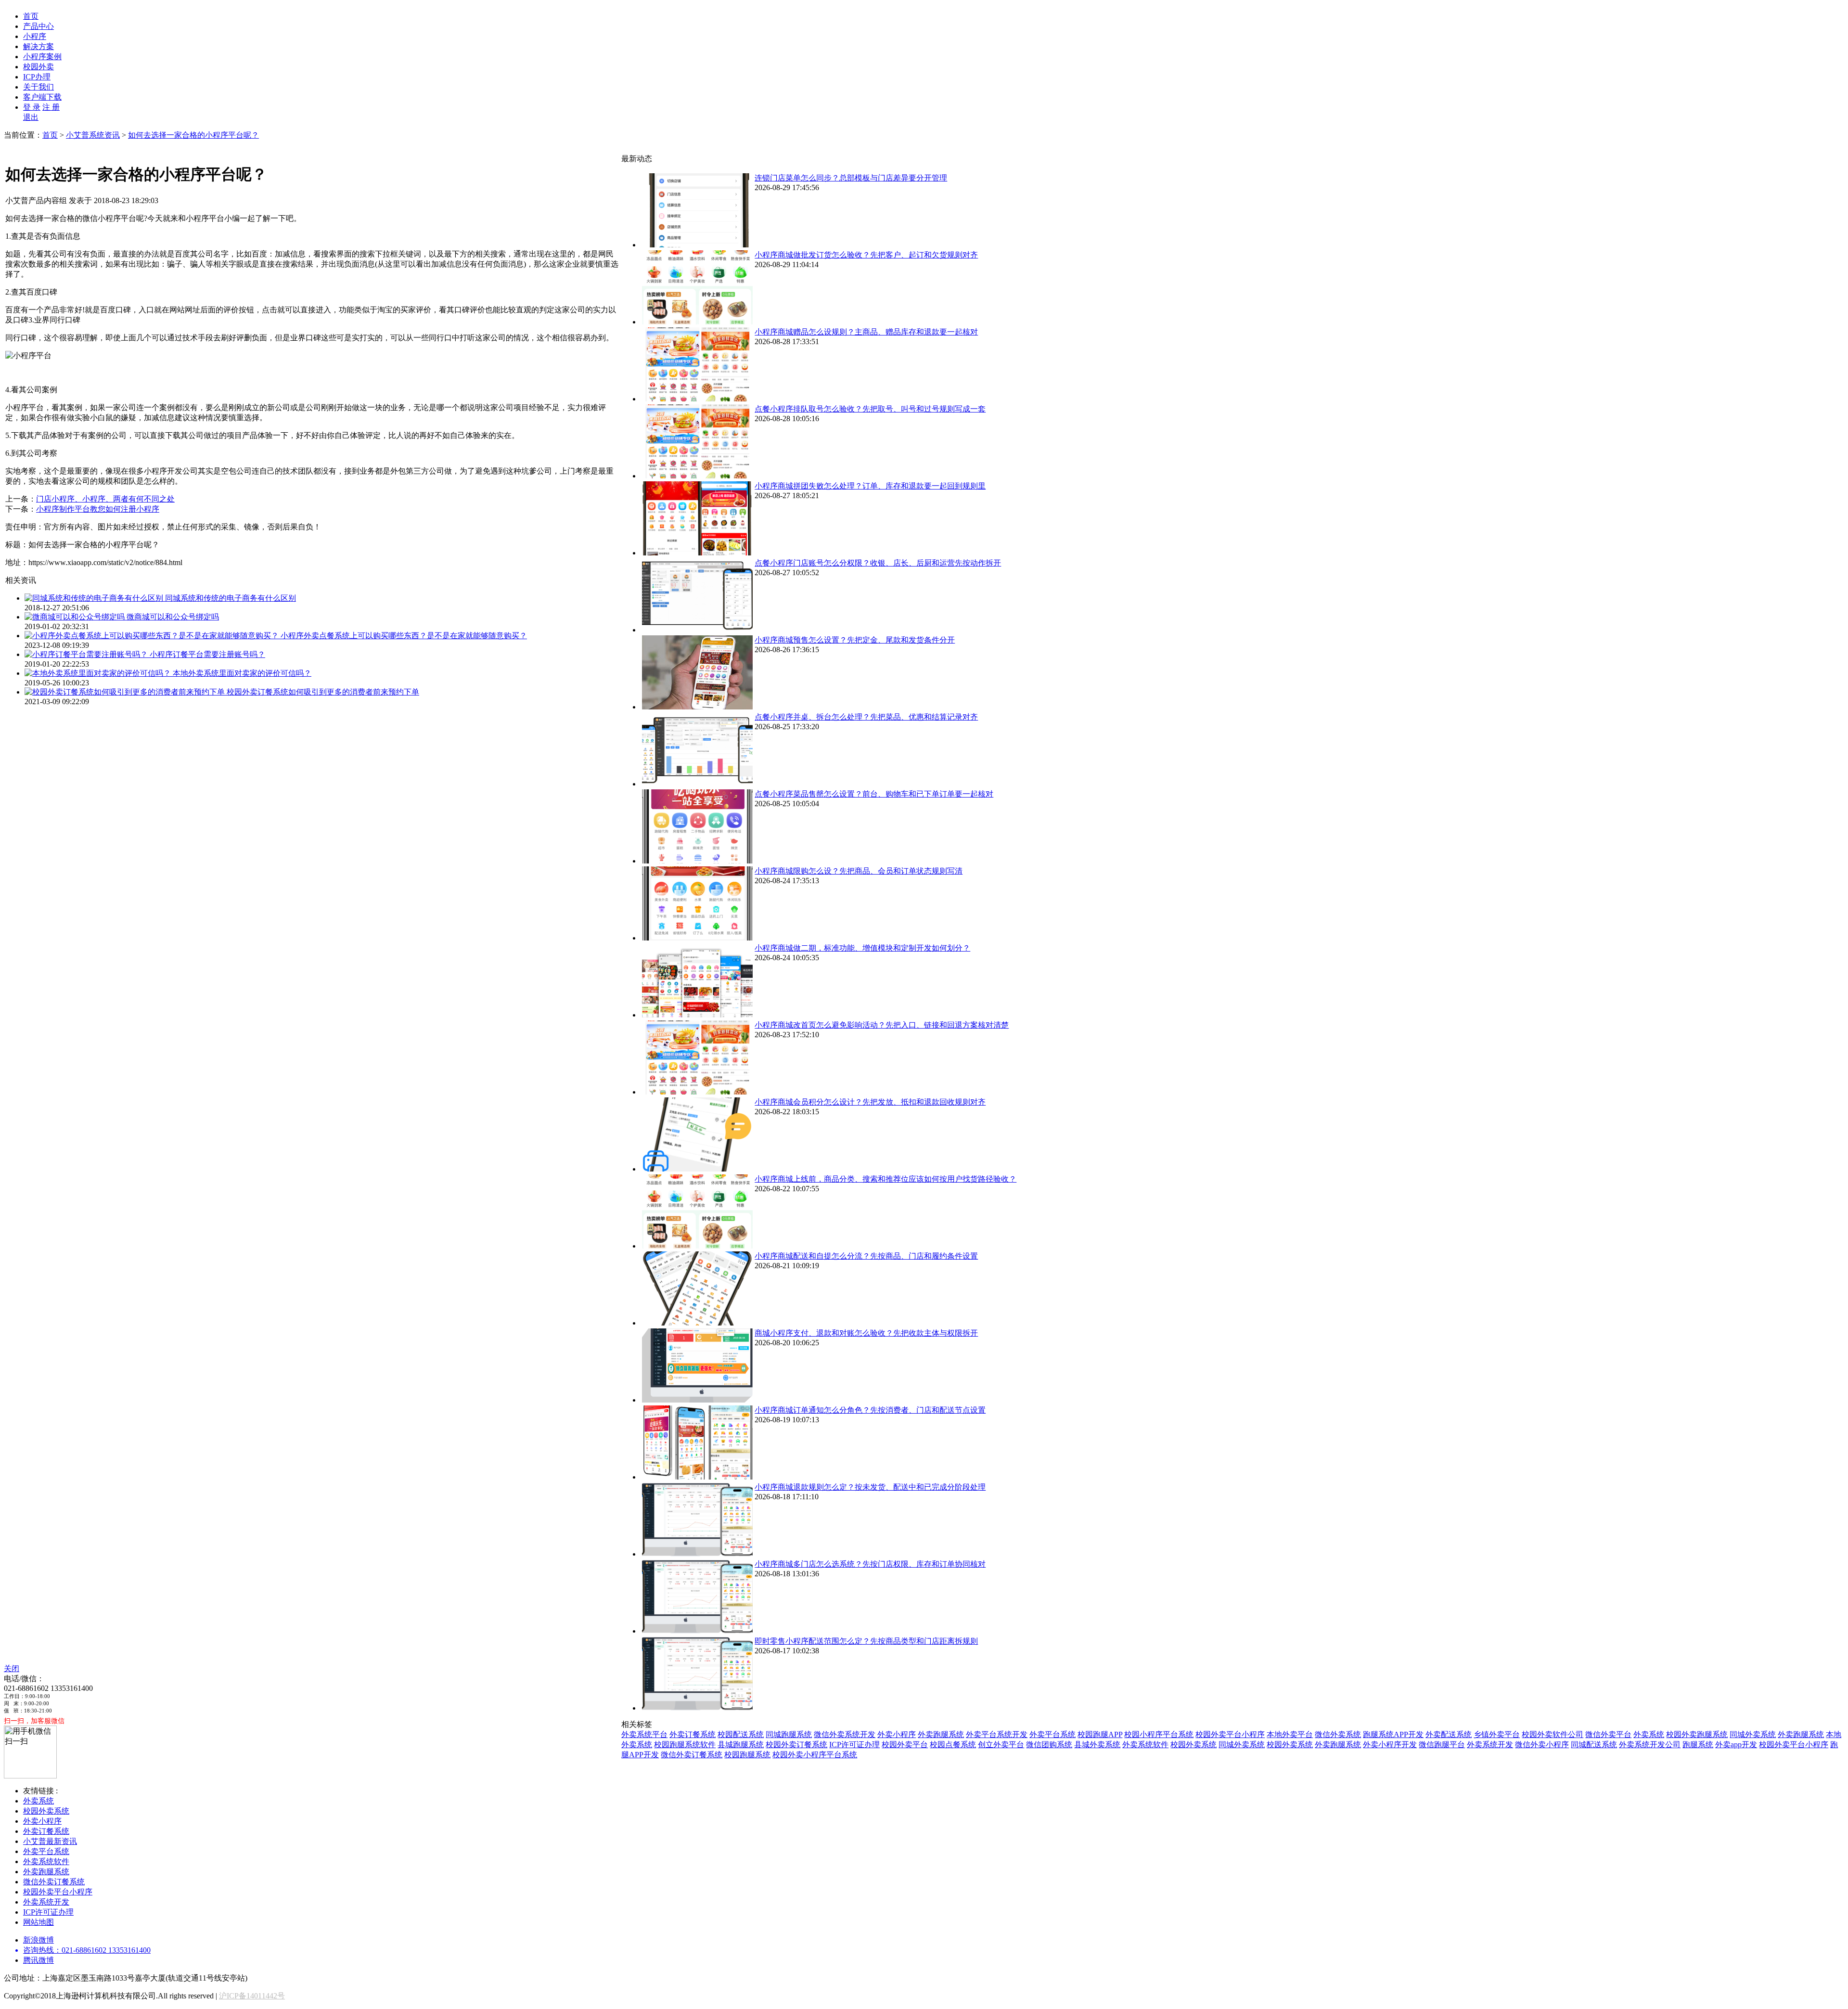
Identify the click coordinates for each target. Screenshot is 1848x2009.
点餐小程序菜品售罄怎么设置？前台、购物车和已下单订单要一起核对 (874, 794)
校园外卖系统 (1193, 1745)
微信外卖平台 (1608, 1734)
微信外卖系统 (1338, 1734)
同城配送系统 (1594, 1745)
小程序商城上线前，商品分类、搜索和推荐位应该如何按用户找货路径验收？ (885, 1179)
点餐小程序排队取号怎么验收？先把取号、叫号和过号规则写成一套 (870, 409)
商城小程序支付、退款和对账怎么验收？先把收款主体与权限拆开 (866, 1333)
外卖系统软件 (1145, 1745)
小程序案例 (42, 57)
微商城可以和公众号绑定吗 (173, 617)
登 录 (32, 107)
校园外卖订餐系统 (796, 1745)
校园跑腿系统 (747, 1755)
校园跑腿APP (1100, 1734)
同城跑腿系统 (789, 1734)
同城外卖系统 (1753, 1734)
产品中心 (38, 26)
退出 (31, 117)
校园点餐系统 (953, 1745)
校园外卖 (38, 67)
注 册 (51, 107)
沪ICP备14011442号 (252, 1996)
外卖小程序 (897, 1734)
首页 (31, 16)
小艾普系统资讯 (93, 135)
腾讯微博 (38, 1960)
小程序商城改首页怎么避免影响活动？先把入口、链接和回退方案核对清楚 (882, 1025)
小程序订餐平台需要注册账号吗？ (207, 654)
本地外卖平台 (1290, 1734)
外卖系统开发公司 (1650, 1745)
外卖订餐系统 (693, 1734)
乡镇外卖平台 (1497, 1734)
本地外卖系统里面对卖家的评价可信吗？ (242, 673)
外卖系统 (1649, 1734)
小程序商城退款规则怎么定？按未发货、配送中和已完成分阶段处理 (870, 1487)
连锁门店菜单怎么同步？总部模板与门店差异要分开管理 (851, 178)
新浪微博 (38, 1940)
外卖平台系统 (1052, 1734)
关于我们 (38, 87)
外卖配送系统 (1449, 1734)
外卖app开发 (1736, 1745)
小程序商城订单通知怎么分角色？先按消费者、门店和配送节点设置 (870, 1410)
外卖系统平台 (644, 1734)
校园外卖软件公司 (1553, 1734)
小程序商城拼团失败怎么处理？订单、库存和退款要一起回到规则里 (870, 486)
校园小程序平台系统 (1159, 1734)
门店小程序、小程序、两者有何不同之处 (105, 499)
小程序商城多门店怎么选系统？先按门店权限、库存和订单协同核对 (870, 1564)
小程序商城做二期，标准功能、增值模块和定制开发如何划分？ (862, 948)
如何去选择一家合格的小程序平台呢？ (193, 135)
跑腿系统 (1698, 1745)
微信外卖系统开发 (845, 1734)
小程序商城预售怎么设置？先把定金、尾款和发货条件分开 (855, 640)
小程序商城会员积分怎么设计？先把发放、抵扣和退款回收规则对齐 (870, 1102)
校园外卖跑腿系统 (1697, 1734)
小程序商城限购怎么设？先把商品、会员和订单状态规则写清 (859, 871)
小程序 (35, 36)
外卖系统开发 (1490, 1745)
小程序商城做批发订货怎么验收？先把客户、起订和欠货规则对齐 (866, 255)
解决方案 (38, 46)
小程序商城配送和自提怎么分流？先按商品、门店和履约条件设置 (866, 1256)
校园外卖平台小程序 (1230, 1734)
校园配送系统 (741, 1734)
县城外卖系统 (1097, 1745)
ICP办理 (37, 77)
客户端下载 (42, 97)
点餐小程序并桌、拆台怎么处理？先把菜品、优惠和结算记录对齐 (866, 717)
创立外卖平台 (1001, 1745)
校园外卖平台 (905, 1745)
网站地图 (38, 1922)
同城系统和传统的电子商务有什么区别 (231, 598)
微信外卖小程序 (1542, 1745)
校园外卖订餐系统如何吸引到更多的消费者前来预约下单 (323, 692)
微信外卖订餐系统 (692, 1755)
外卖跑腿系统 (941, 1734)
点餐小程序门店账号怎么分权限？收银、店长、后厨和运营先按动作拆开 (878, 563)
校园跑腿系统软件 (685, 1745)
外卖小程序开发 (1390, 1745)
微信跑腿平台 (1442, 1745)
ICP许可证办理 (854, 1745)
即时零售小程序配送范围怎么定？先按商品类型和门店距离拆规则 (866, 1641)
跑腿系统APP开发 (1393, 1734)
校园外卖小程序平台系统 (815, 1755)
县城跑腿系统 (741, 1745)
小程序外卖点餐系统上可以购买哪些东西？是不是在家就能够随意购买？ (404, 636)
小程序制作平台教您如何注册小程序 (98, 509)
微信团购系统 (1049, 1745)
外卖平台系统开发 (997, 1734)
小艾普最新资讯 (50, 1841)
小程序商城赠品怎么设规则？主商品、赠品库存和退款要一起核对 (866, 332)
